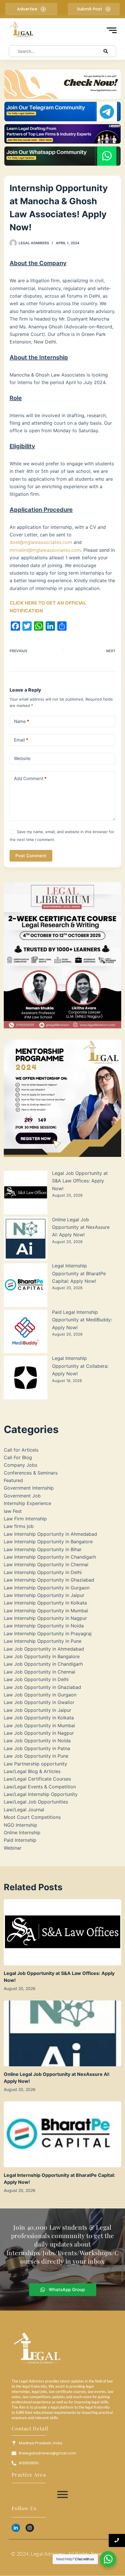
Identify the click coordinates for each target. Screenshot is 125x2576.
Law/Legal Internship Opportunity (41, 1794)
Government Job (22, 1496)
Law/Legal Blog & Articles (32, 1771)
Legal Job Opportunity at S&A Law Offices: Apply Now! (80, 1181)
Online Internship (22, 1832)
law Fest (13, 1511)
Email (21, 740)
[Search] (106, 51)
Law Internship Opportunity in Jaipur (44, 1595)
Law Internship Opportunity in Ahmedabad (50, 1534)
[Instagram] (30, 2528)
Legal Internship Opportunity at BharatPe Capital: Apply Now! (79, 1273)
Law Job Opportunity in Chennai (40, 1672)
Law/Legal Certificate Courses (37, 1779)
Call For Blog (18, 1457)
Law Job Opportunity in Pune (36, 1756)
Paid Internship (20, 1840)
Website (22, 758)
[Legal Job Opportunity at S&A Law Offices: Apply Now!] (63, 1932)
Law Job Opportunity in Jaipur (37, 1710)
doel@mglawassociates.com (41, 542)
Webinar (13, 1848)
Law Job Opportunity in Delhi (36, 1679)
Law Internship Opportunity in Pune (43, 1641)
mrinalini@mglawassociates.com (45, 550)
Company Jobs (20, 1465)
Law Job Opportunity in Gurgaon (40, 1695)
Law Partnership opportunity (35, 1764)
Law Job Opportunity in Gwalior (39, 1702)
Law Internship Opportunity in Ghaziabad (49, 1580)
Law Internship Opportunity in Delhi (43, 1572)
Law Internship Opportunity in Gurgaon (47, 1588)
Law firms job (19, 1526)
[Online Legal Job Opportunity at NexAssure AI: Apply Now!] (63, 2033)
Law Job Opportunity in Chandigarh (43, 1664)
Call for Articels (21, 1450)
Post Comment (31, 856)
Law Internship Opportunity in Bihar (43, 1549)
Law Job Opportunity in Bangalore (42, 1656)
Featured (13, 1480)
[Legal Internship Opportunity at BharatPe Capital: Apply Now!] (63, 2134)
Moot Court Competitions (32, 1817)
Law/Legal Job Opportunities (36, 1802)
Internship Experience (27, 1503)
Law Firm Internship (25, 1519)
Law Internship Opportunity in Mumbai (46, 1611)
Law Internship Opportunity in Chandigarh (50, 1557)
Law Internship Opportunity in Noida (44, 1626)
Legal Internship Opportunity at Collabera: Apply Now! (80, 1366)
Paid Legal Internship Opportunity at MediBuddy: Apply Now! (82, 1320)
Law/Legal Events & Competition (40, 1787)
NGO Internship (20, 1825)
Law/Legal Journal (24, 1810)
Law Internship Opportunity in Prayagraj (48, 1633)
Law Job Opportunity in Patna (37, 1748)
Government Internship (29, 1488)
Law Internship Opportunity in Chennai (46, 1564)
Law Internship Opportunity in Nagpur (45, 1618)
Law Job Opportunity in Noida (37, 1741)
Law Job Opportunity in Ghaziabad (42, 1687)
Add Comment (30, 778)
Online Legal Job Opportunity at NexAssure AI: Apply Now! (81, 1227)
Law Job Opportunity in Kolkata (39, 1718)
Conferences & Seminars (31, 1473)
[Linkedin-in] (16, 2528)
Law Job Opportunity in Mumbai (39, 1725)
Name (22, 721)
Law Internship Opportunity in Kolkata (45, 1603)
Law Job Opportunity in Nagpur (39, 1733)
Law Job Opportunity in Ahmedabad (44, 1649)
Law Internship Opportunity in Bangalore (48, 1542)
